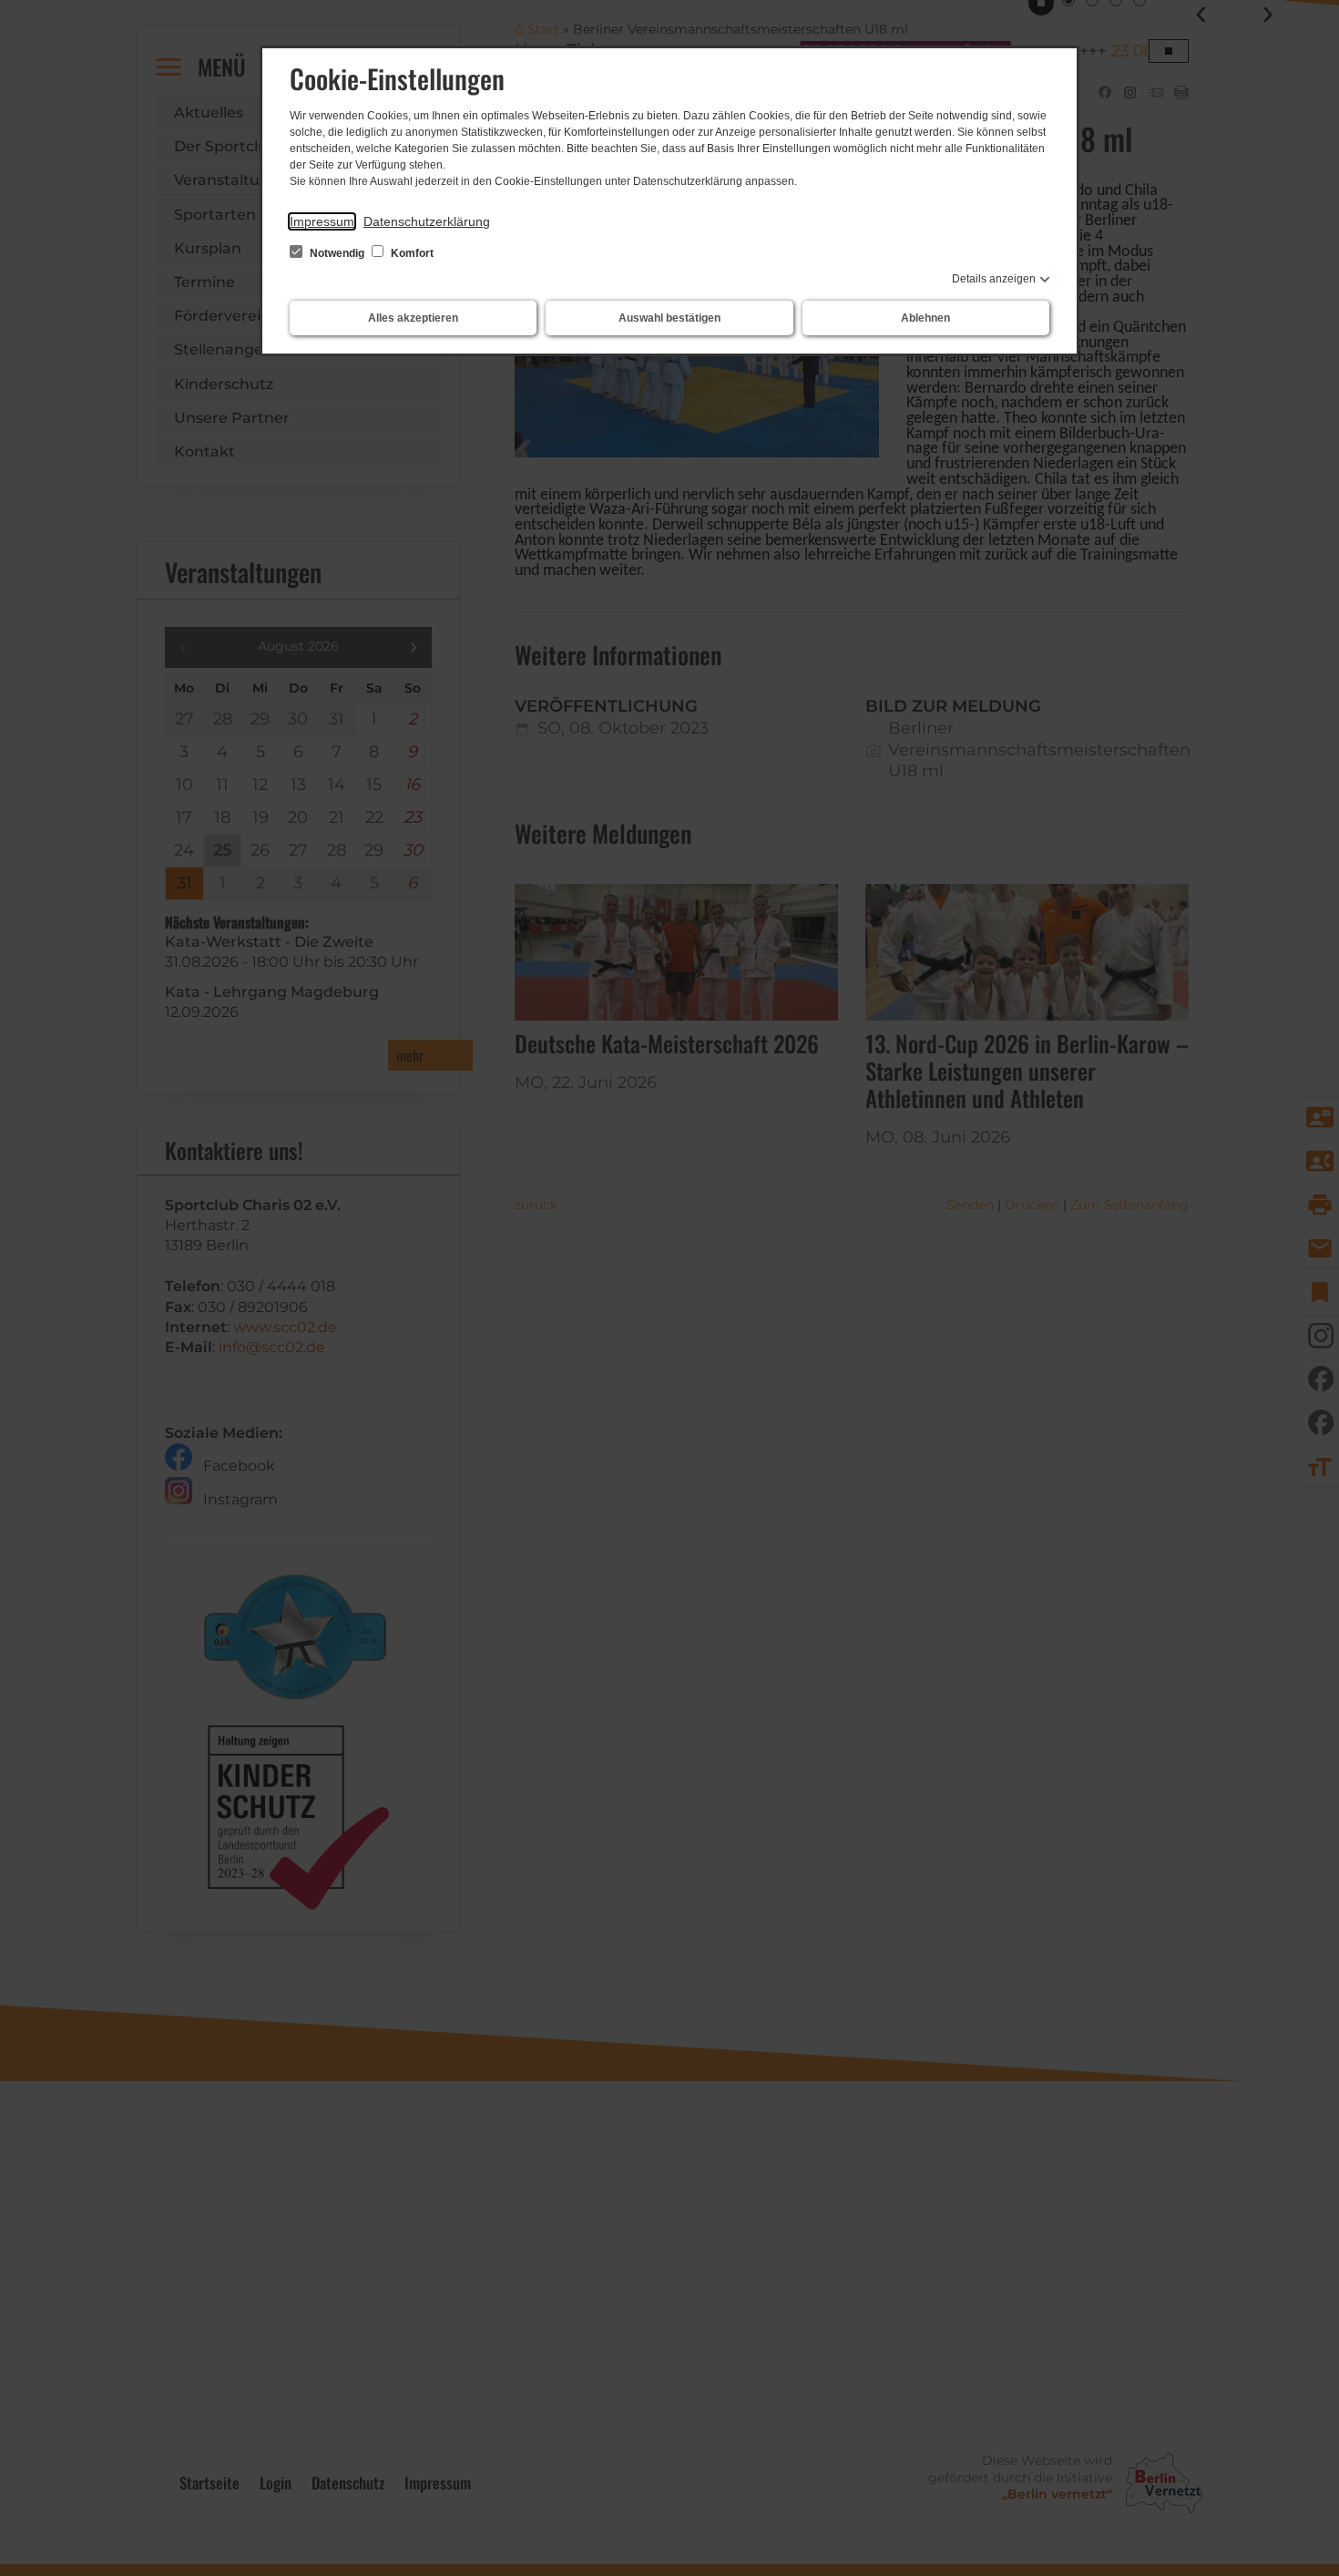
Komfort (411, 253)
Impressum (322, 221)
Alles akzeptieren (413, 318)
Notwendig (337, 253)
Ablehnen (925, 318)
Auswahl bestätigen (669, 318)
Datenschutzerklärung (427, 221)
